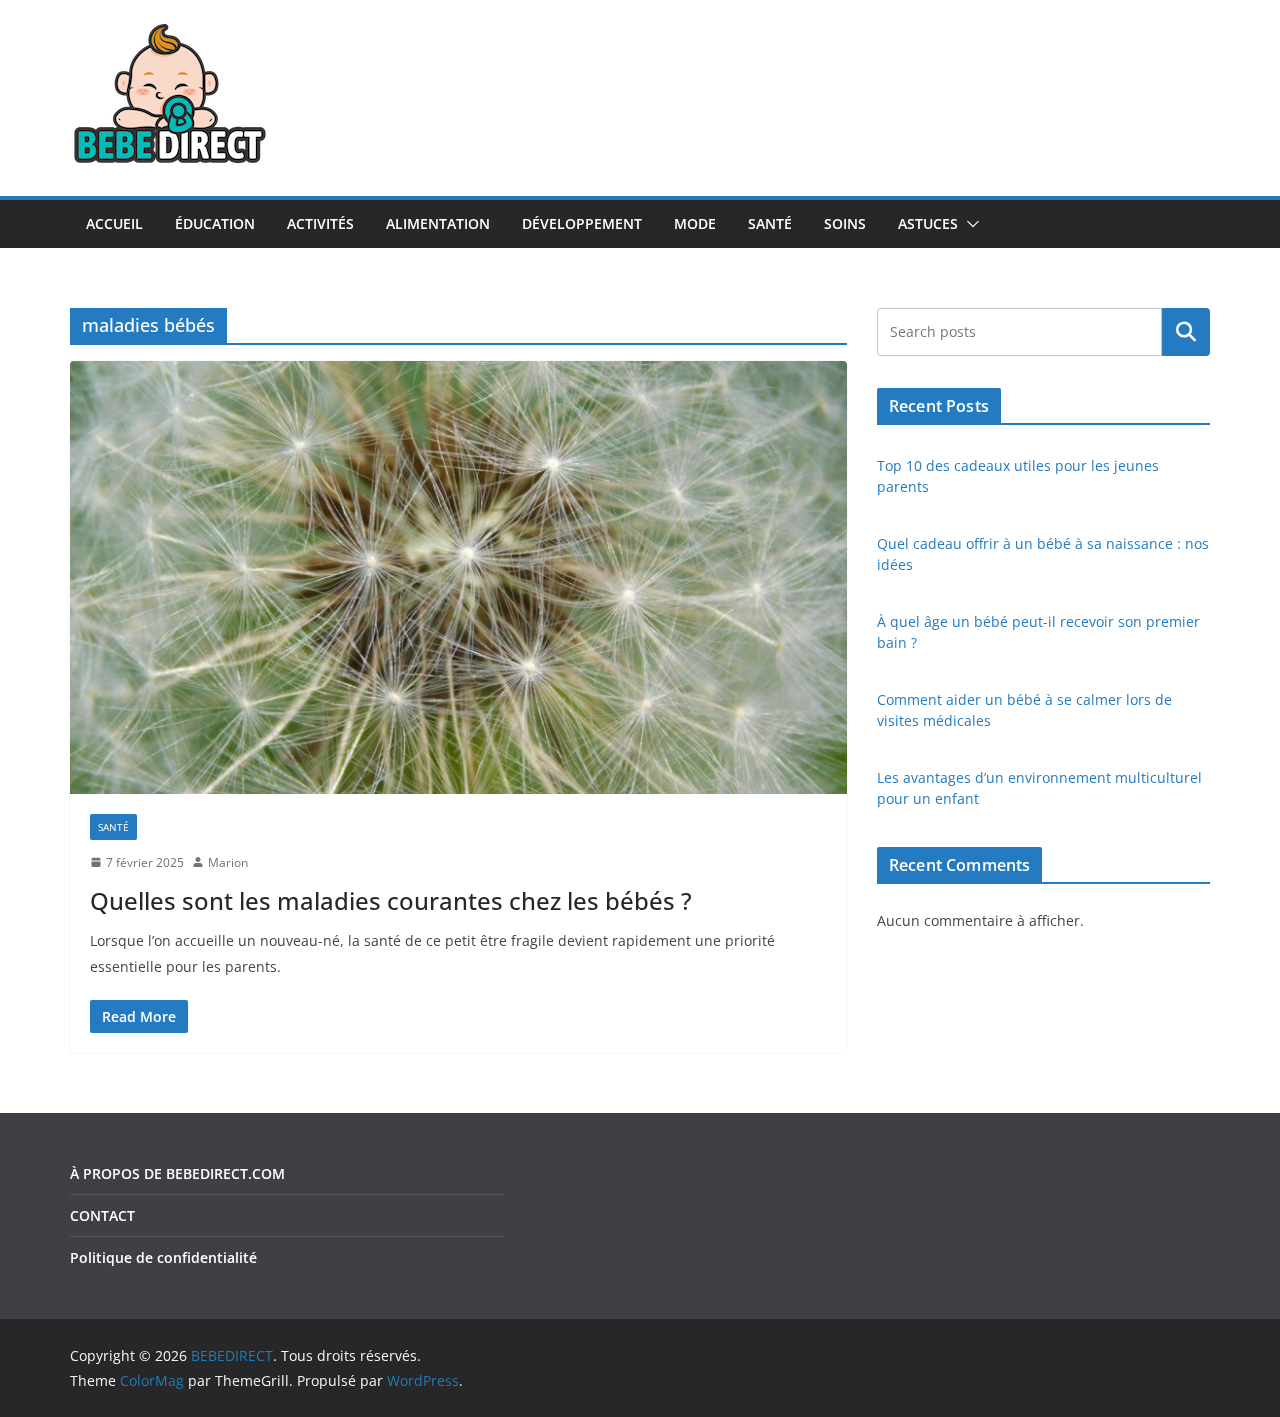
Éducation (215, 223)
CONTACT (102, 1215)
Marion (228, 862)
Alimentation (438, 223)
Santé (770, 223)
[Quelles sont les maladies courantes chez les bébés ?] (458, 577)
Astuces (928, 223)
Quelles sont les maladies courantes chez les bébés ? (391, 900)
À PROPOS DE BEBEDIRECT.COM (177, 1173)
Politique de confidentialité (163, 1257)
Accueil (114, 223)
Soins (845, 223)
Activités (320, 223)
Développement (582, 223)
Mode (695, 223)
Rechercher (1186, 332)
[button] (969, 224)
